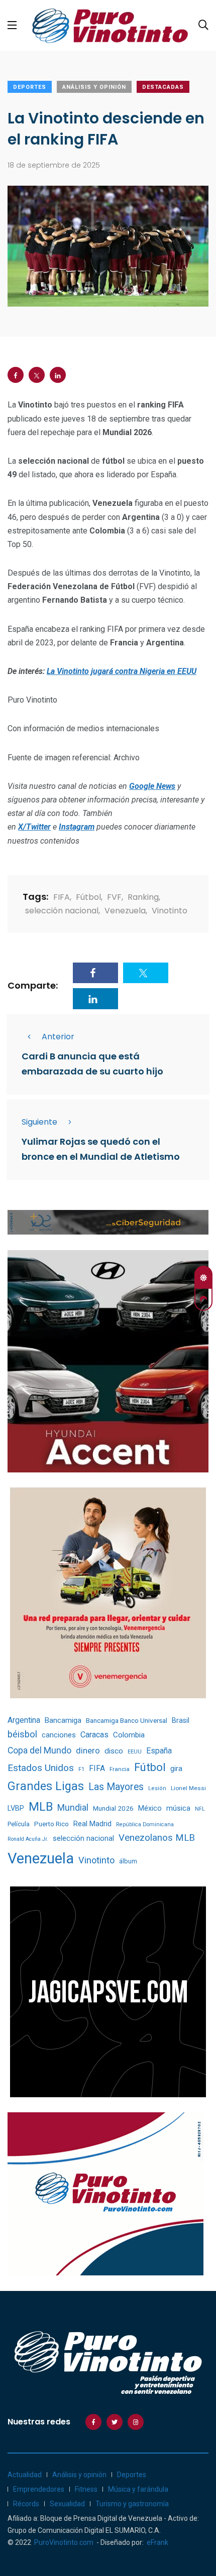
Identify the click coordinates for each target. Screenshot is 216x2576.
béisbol (22, 1734)
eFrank (157, 2542)
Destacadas (163, 87)
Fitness (86, 2489)
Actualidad (25, 2475)
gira (176, 1769)
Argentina (24, 1720)
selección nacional (62, 911)
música (178, 1808)
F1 (81, 1769)
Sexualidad (67, 2504)
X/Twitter (34, 827)
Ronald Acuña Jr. (28, 1839)
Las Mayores (116, 1787)
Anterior (58, 1037)
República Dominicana (145, 1824)
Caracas (94, 1735)
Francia (120, 1769)
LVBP (16, 1808)
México (150, 1808)
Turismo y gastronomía (132, 2504)
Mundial (73, 1807)
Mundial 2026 (113, 1808)
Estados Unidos (41, 1768)
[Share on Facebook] (16, 375)
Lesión (157, 1788)
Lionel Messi (188, 1788)
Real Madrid (92, 1824)
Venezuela (125, 911)
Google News (152, 786)
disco (114, 1751)
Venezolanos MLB (157, 1838)
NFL (200, 1809)
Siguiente (39, 1122)
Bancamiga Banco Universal (127, 1720)
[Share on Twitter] (37, 375)
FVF (114, 897)
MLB (41, 1807)
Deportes (30, 87)
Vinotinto (170, 911)
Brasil (181, 1720)
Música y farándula (138, 2489)
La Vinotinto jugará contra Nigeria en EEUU (122, 671)
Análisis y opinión (94, 87)
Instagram (77, 827)
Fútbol (88, 897)
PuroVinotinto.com (64, 2542)
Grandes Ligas (46, 1786)
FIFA (62, 897)
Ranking (143, 897)
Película (19, 1824)
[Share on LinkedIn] (58, 375)
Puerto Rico (51, 1824)
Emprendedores (39, 2489)
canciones (59, 1735)
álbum (128, 1861)
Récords (26, 2504)
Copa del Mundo (39, 1750)
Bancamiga (63, 1720)
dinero (88, 1751)
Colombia (129, 1735)
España (159, 1751)
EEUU (135, 1752)
